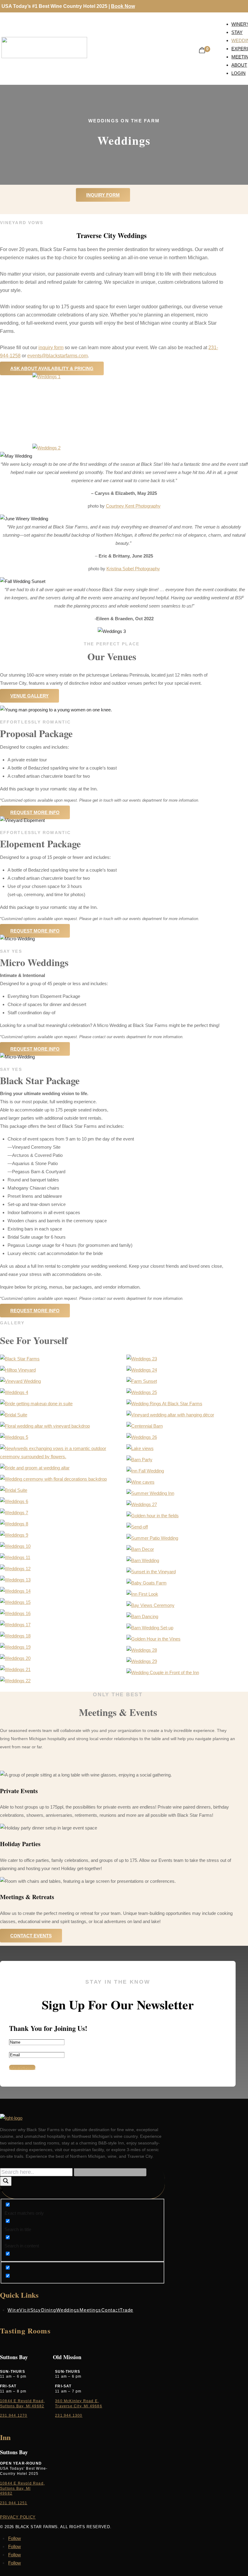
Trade (127, 2310)
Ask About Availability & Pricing (52, 368)
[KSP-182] (142, 1594)
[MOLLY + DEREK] (53, 1479)
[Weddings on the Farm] (153, 1639)
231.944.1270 (14, 2415)
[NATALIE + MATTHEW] (15, 1546)
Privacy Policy (18, 2517)
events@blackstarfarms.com (57, 356)
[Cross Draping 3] (140, 1549)
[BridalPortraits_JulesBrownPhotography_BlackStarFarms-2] (142, 1661)
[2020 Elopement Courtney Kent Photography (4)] (14, 1524)
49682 (6, 2493)
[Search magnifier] (6, 2181)
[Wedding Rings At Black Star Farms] (164, 1404)
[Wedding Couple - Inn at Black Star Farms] (142, 1392)
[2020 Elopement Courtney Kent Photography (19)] (14, 1535)
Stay (36, 2310)
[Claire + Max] (140, 1448)
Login (238, 73)
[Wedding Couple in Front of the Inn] (163, 1672)
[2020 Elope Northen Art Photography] (14, 1513)
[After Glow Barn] (35, 1468)
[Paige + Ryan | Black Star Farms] (140, 1482)
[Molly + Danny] (142, 1616)
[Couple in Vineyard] (15, 1613)
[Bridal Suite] (14, 1392)
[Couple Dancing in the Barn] (15, 1591)
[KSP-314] (150, 1605)
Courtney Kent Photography (133, 506)
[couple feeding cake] (152, 1538)
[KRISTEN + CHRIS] (15, 1569)
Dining (49, 2310)
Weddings (68, 2310)
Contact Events (31, 1936)
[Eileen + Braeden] (143, 1560)
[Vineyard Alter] (170, 1415)
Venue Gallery (29, 696)
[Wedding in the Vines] (15, 1557)
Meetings (90, 2310)
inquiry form (51, 348)
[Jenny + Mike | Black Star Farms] (139, 1460)
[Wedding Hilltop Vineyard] (61, 1457)
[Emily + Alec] (20, 1381)
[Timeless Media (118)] (15, 1681)
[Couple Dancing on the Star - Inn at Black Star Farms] (15, 1602)
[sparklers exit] (15, 1669)
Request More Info (35, 812)
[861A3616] (150, 1493)
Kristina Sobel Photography (133, 569)
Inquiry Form (103, 195)
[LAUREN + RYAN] (142, 1381)
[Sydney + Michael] (145, 1426)
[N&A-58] (150, 1628)
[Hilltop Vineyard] (18, 1370)
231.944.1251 (14, 2503)
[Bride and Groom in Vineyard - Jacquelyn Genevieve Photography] (15, 1580)
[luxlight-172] (14, 1501)
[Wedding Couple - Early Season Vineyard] (142, 1370)
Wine (13, 2310)
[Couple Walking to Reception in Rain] (15, 1625)
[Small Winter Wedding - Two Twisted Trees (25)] (15, 1658)
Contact (111, 2310)
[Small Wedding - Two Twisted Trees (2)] (15, 1647)
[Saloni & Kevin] (142, 1504)
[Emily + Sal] (15, 1636)
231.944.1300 (69, 2415)
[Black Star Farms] (20, 1359)
